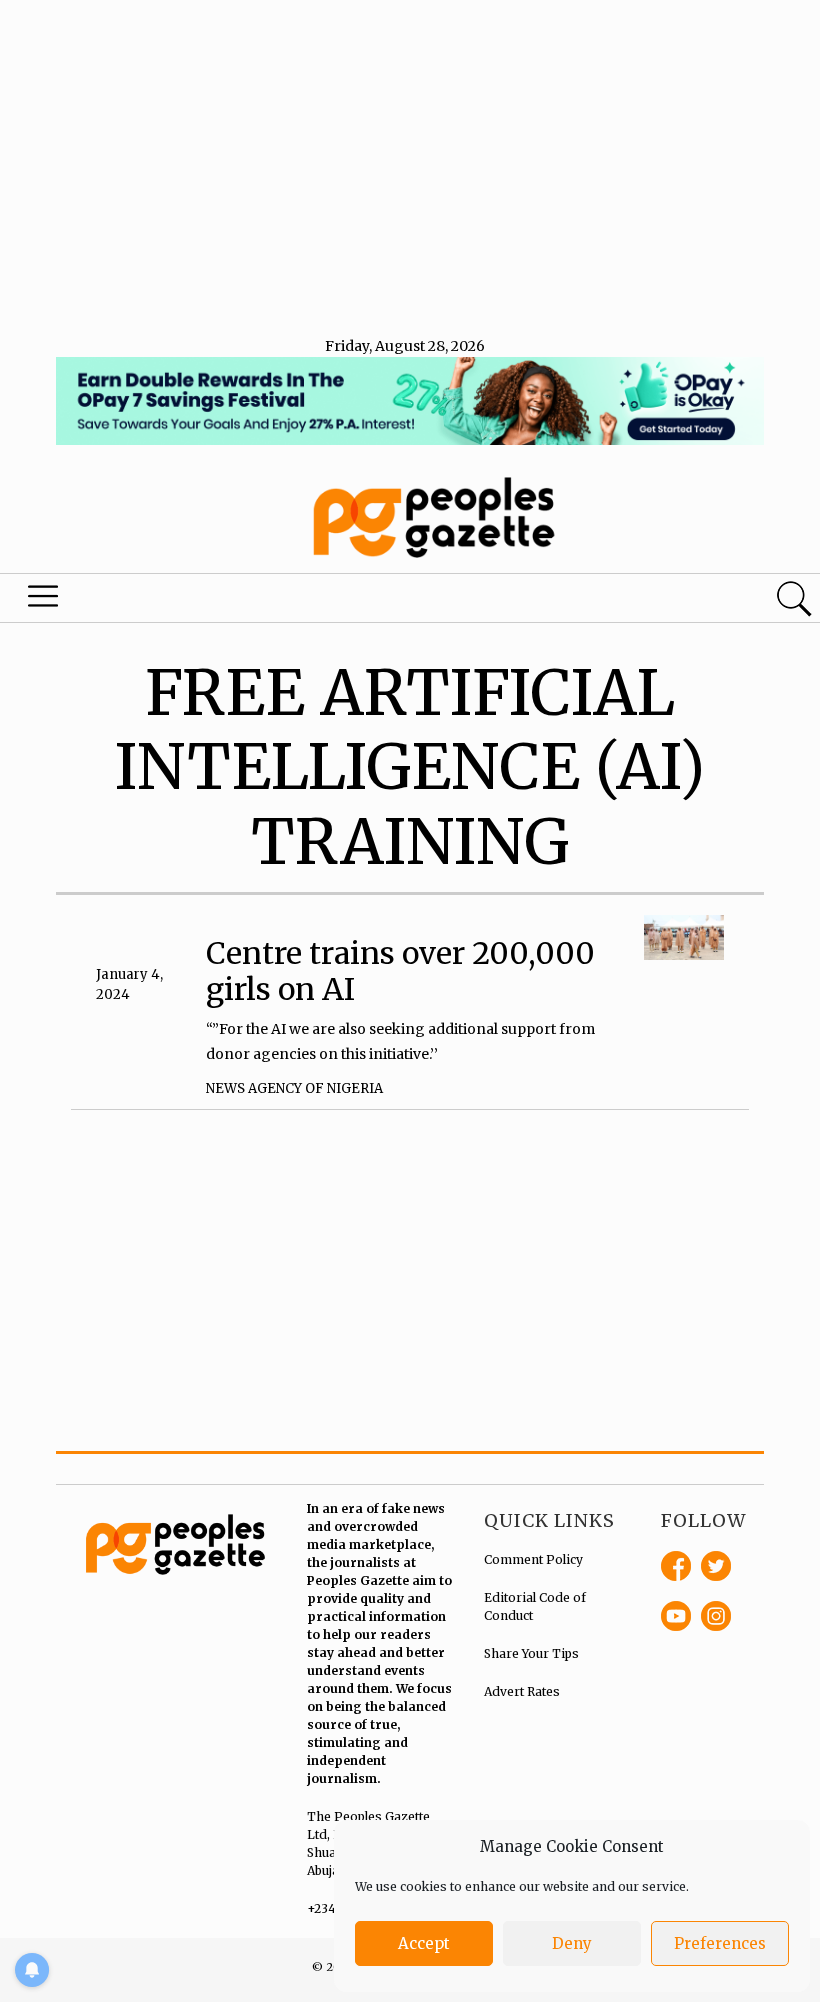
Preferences (720, 1943)
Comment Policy (533, 1559)
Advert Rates (522, 1691)
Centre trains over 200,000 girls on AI (400, 971)
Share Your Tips (531, 1653)
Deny (572, 1943)
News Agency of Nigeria (294, 1088)
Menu (46, 601)
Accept (424, 1943)
